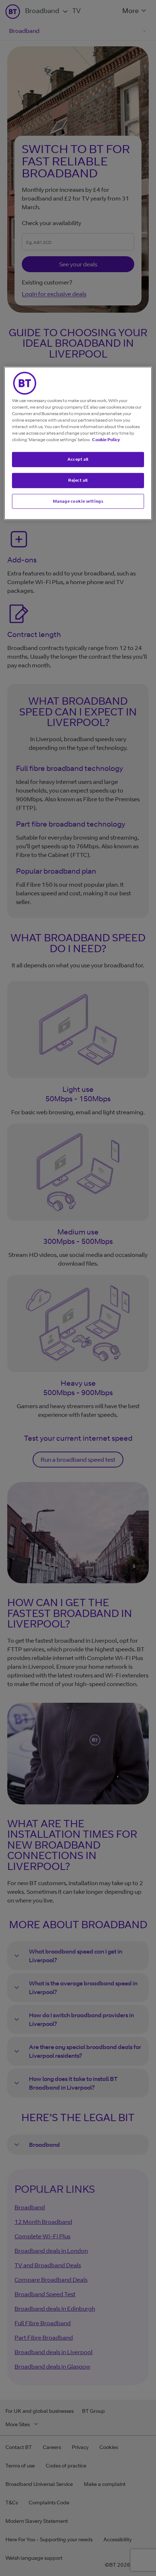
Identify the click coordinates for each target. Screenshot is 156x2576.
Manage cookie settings (78, 501)
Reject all (78, 480)
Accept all (78, 459)
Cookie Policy (106, 439)
